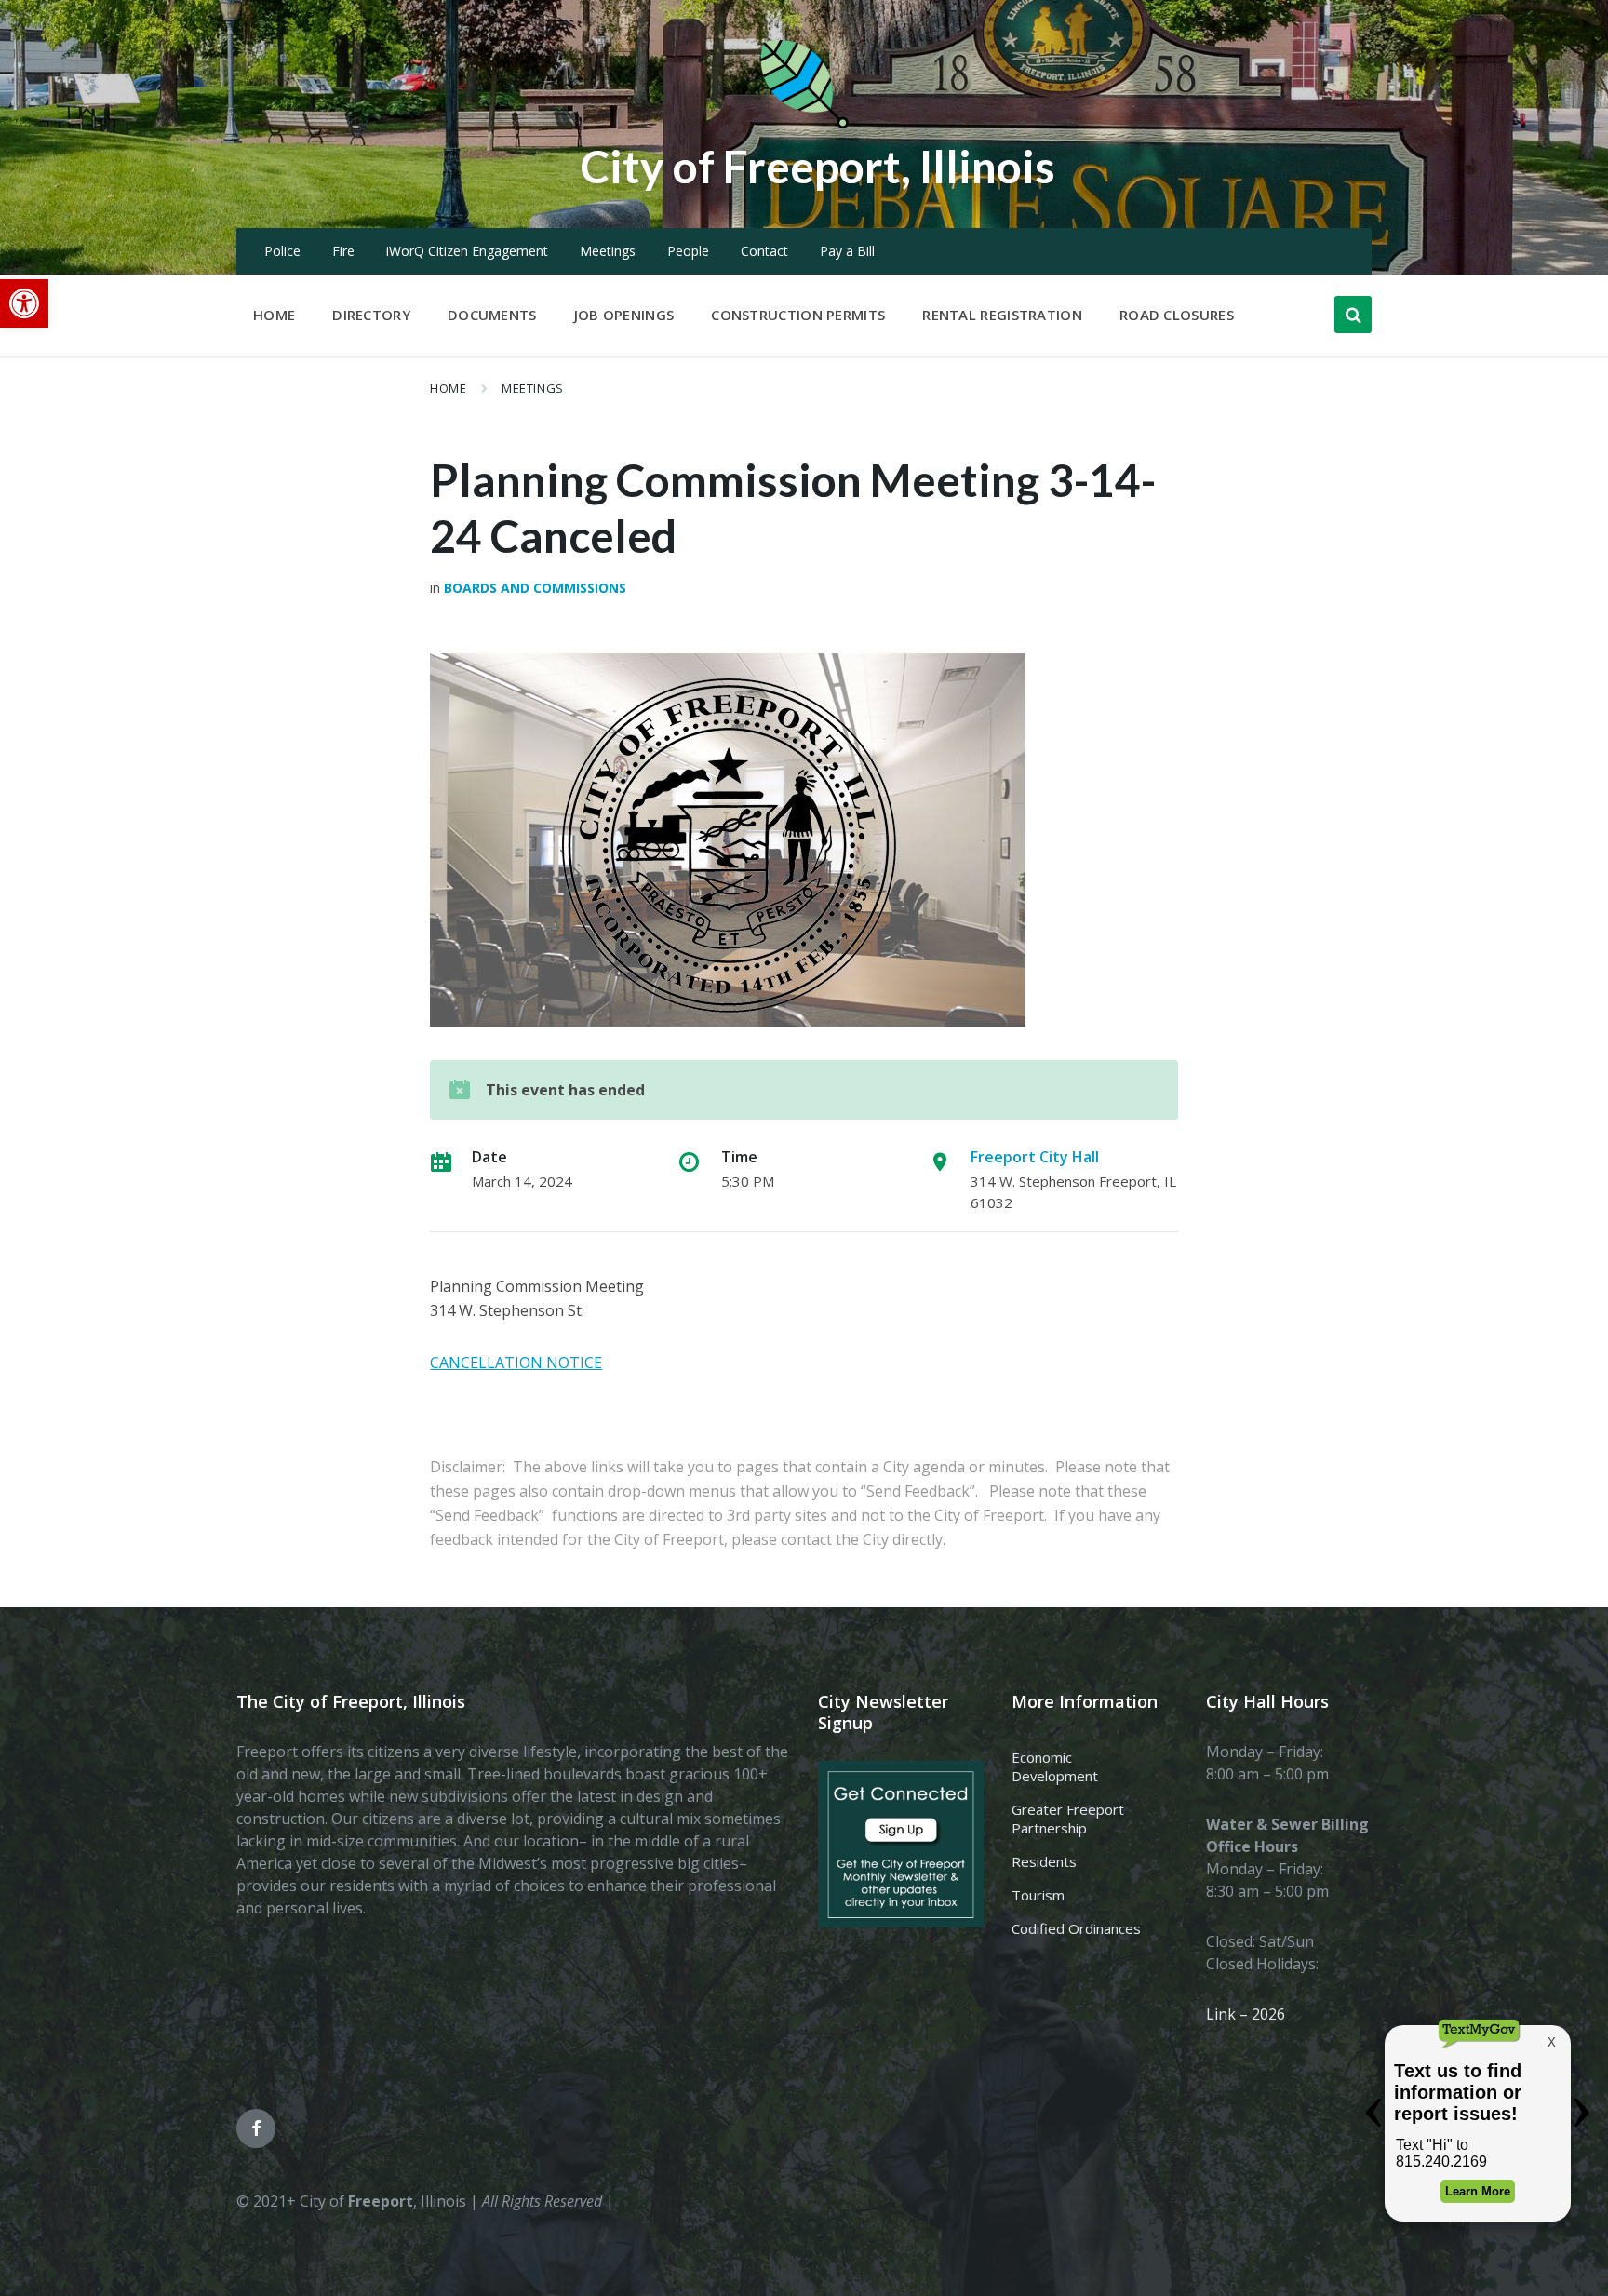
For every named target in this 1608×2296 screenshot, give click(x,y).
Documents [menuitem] (492, 315)
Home (448, 388)
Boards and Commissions (535, 588)
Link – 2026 (1246, 2014)
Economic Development (1055, 1766)
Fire (343, 251)
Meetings (608, 251)
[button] (24, 303)
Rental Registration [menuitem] (1002, 315)
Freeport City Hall (1035, 1157)
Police (282, 251)
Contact (764, 251)
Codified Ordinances (1076, 1928)
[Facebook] (256, 2128)
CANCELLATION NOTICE (516, 1363)
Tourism (1038, 1895)
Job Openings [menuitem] (624, 315)
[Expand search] (1353, 315)
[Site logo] (804, 125)
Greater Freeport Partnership (1068, 1819)
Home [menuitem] (274, 315)
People (688, 251)
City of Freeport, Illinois (818, 166)
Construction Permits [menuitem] (798, 315)
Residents (1044, 1861)
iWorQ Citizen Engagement (467, 251)
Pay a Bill (847, 251)
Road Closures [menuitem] (1177, 315)
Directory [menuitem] (371, 315)
